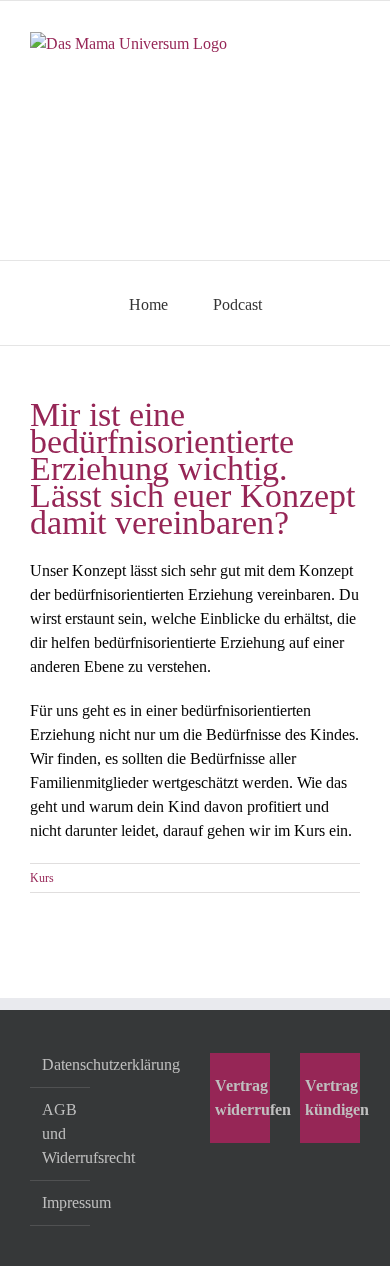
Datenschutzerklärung (61, 1064)
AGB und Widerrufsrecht (61, 1133)
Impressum (61, 1202)
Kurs (42, 878)
